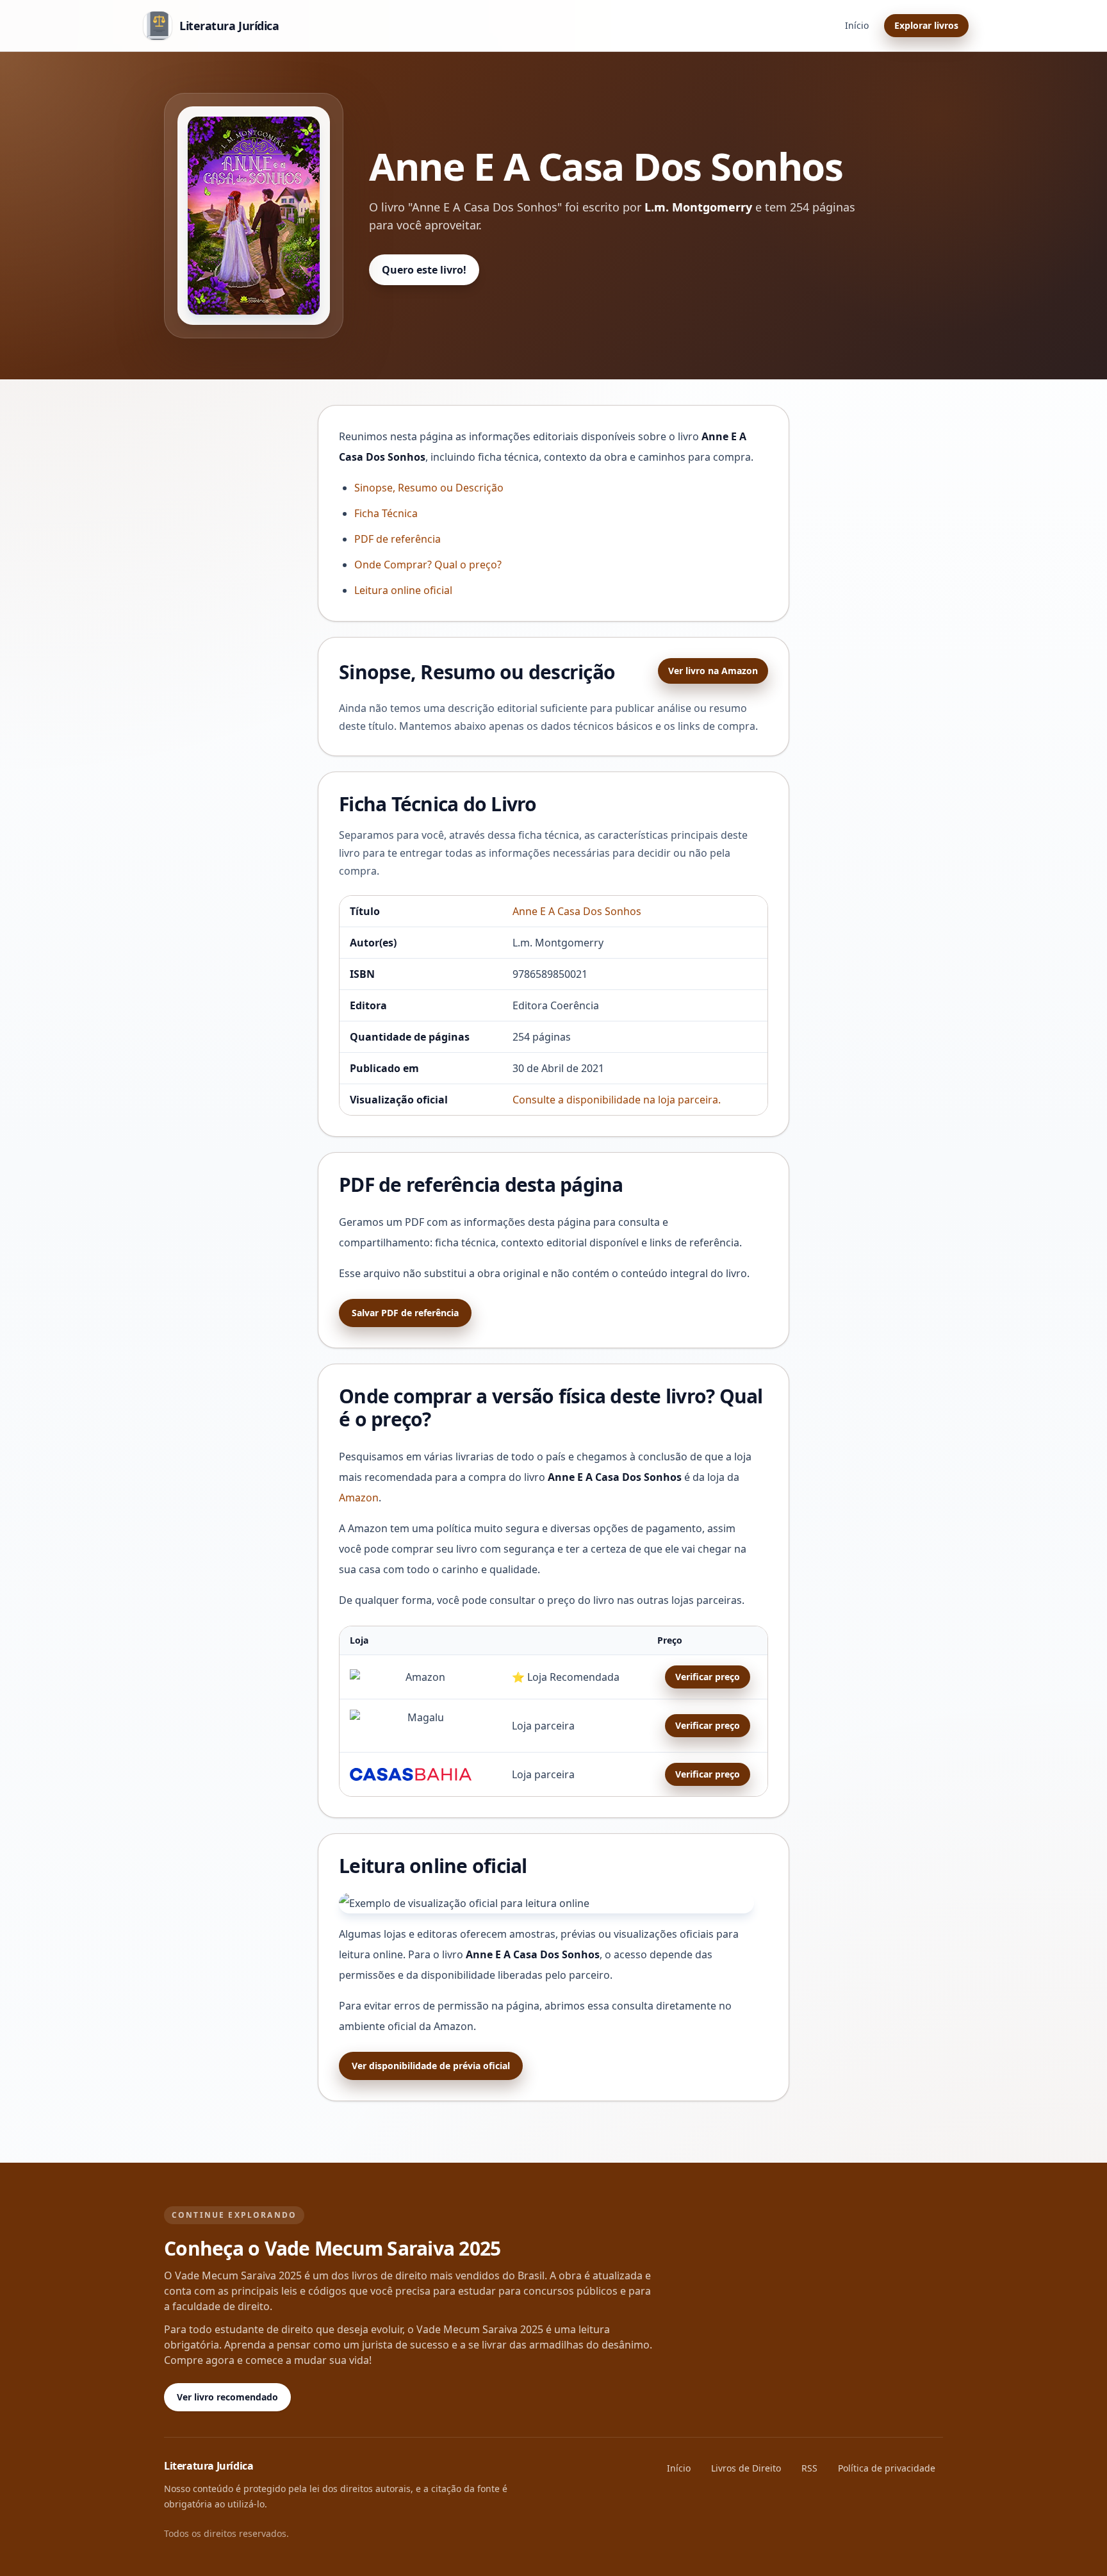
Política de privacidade (887, 2468)
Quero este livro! (424, 270)
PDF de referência (398, 539)
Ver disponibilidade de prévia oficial (431, 2066)
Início (857, 25)
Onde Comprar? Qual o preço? (428, 565)
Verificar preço (708, 1677)
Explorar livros (926, 25)
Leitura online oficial (403, 590)
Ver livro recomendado (227, 2397)
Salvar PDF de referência (405, 1313)
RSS (809, 2468)
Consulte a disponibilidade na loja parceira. (617, 1100)
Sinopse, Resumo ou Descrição (429, 488)
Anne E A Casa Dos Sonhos (577, 911)
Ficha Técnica (386, 513)
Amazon (359, 1498)
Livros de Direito (746, 2468)
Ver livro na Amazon (713, 671)
